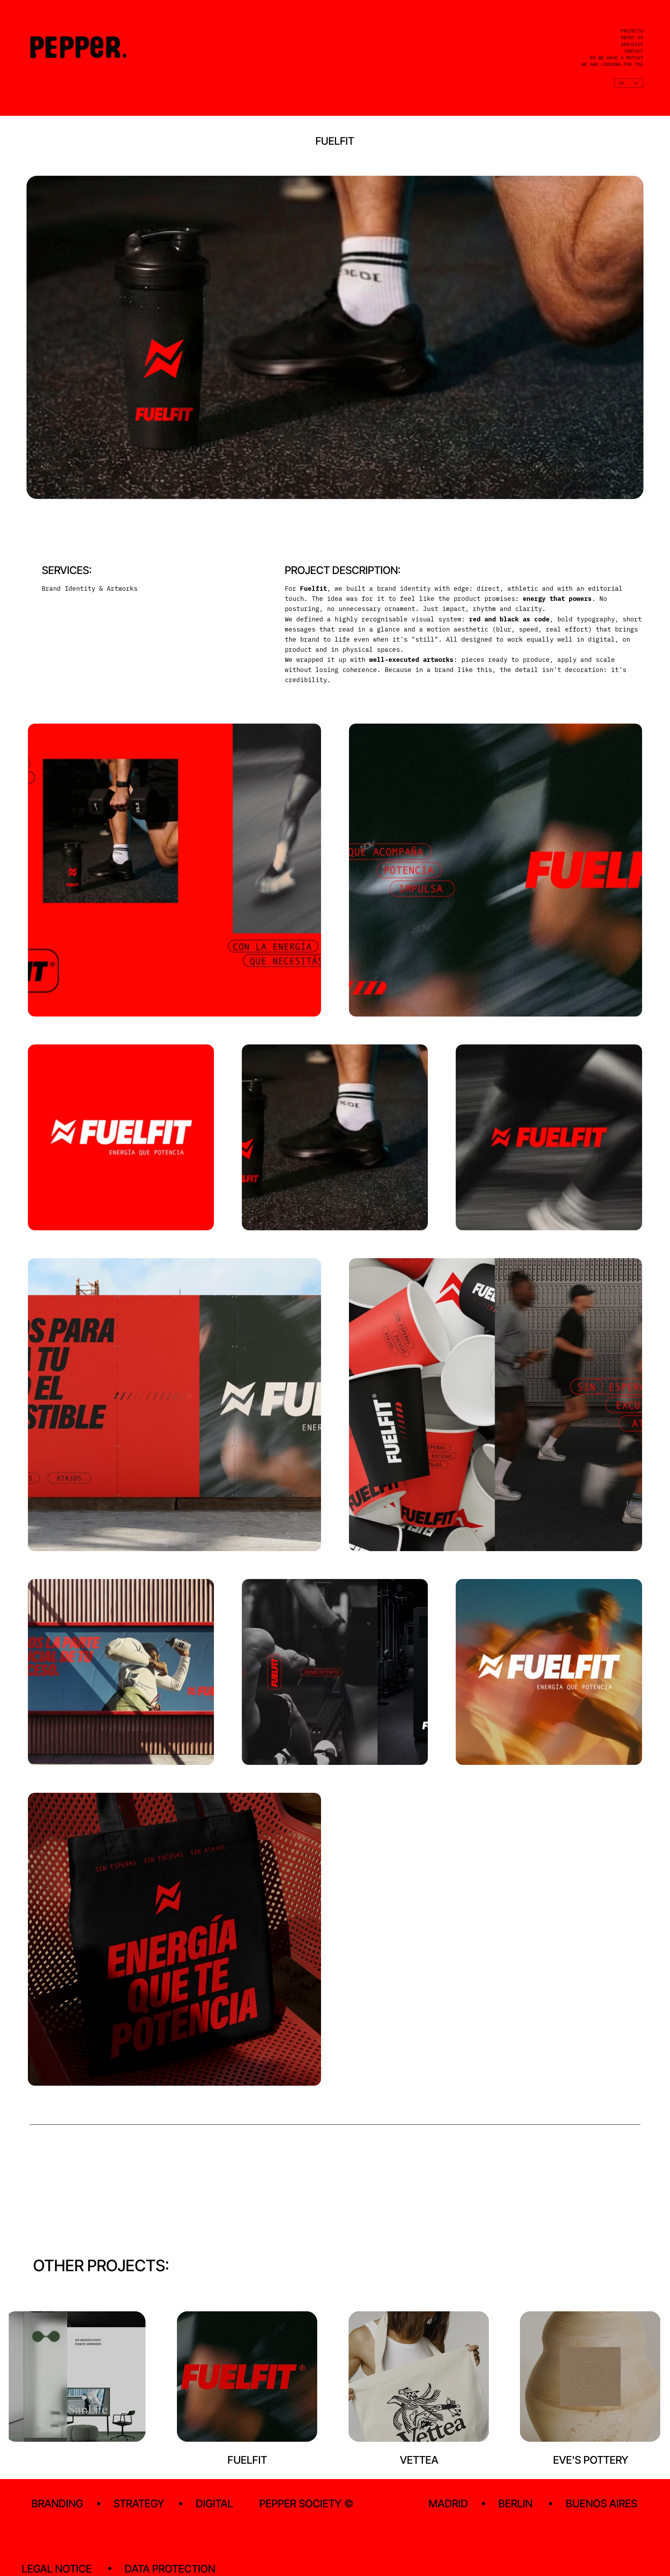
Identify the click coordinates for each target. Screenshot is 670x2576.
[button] (631, 491)
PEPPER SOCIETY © (306, 2503)
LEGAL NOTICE (57, 2569)
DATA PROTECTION (170, 2569)
